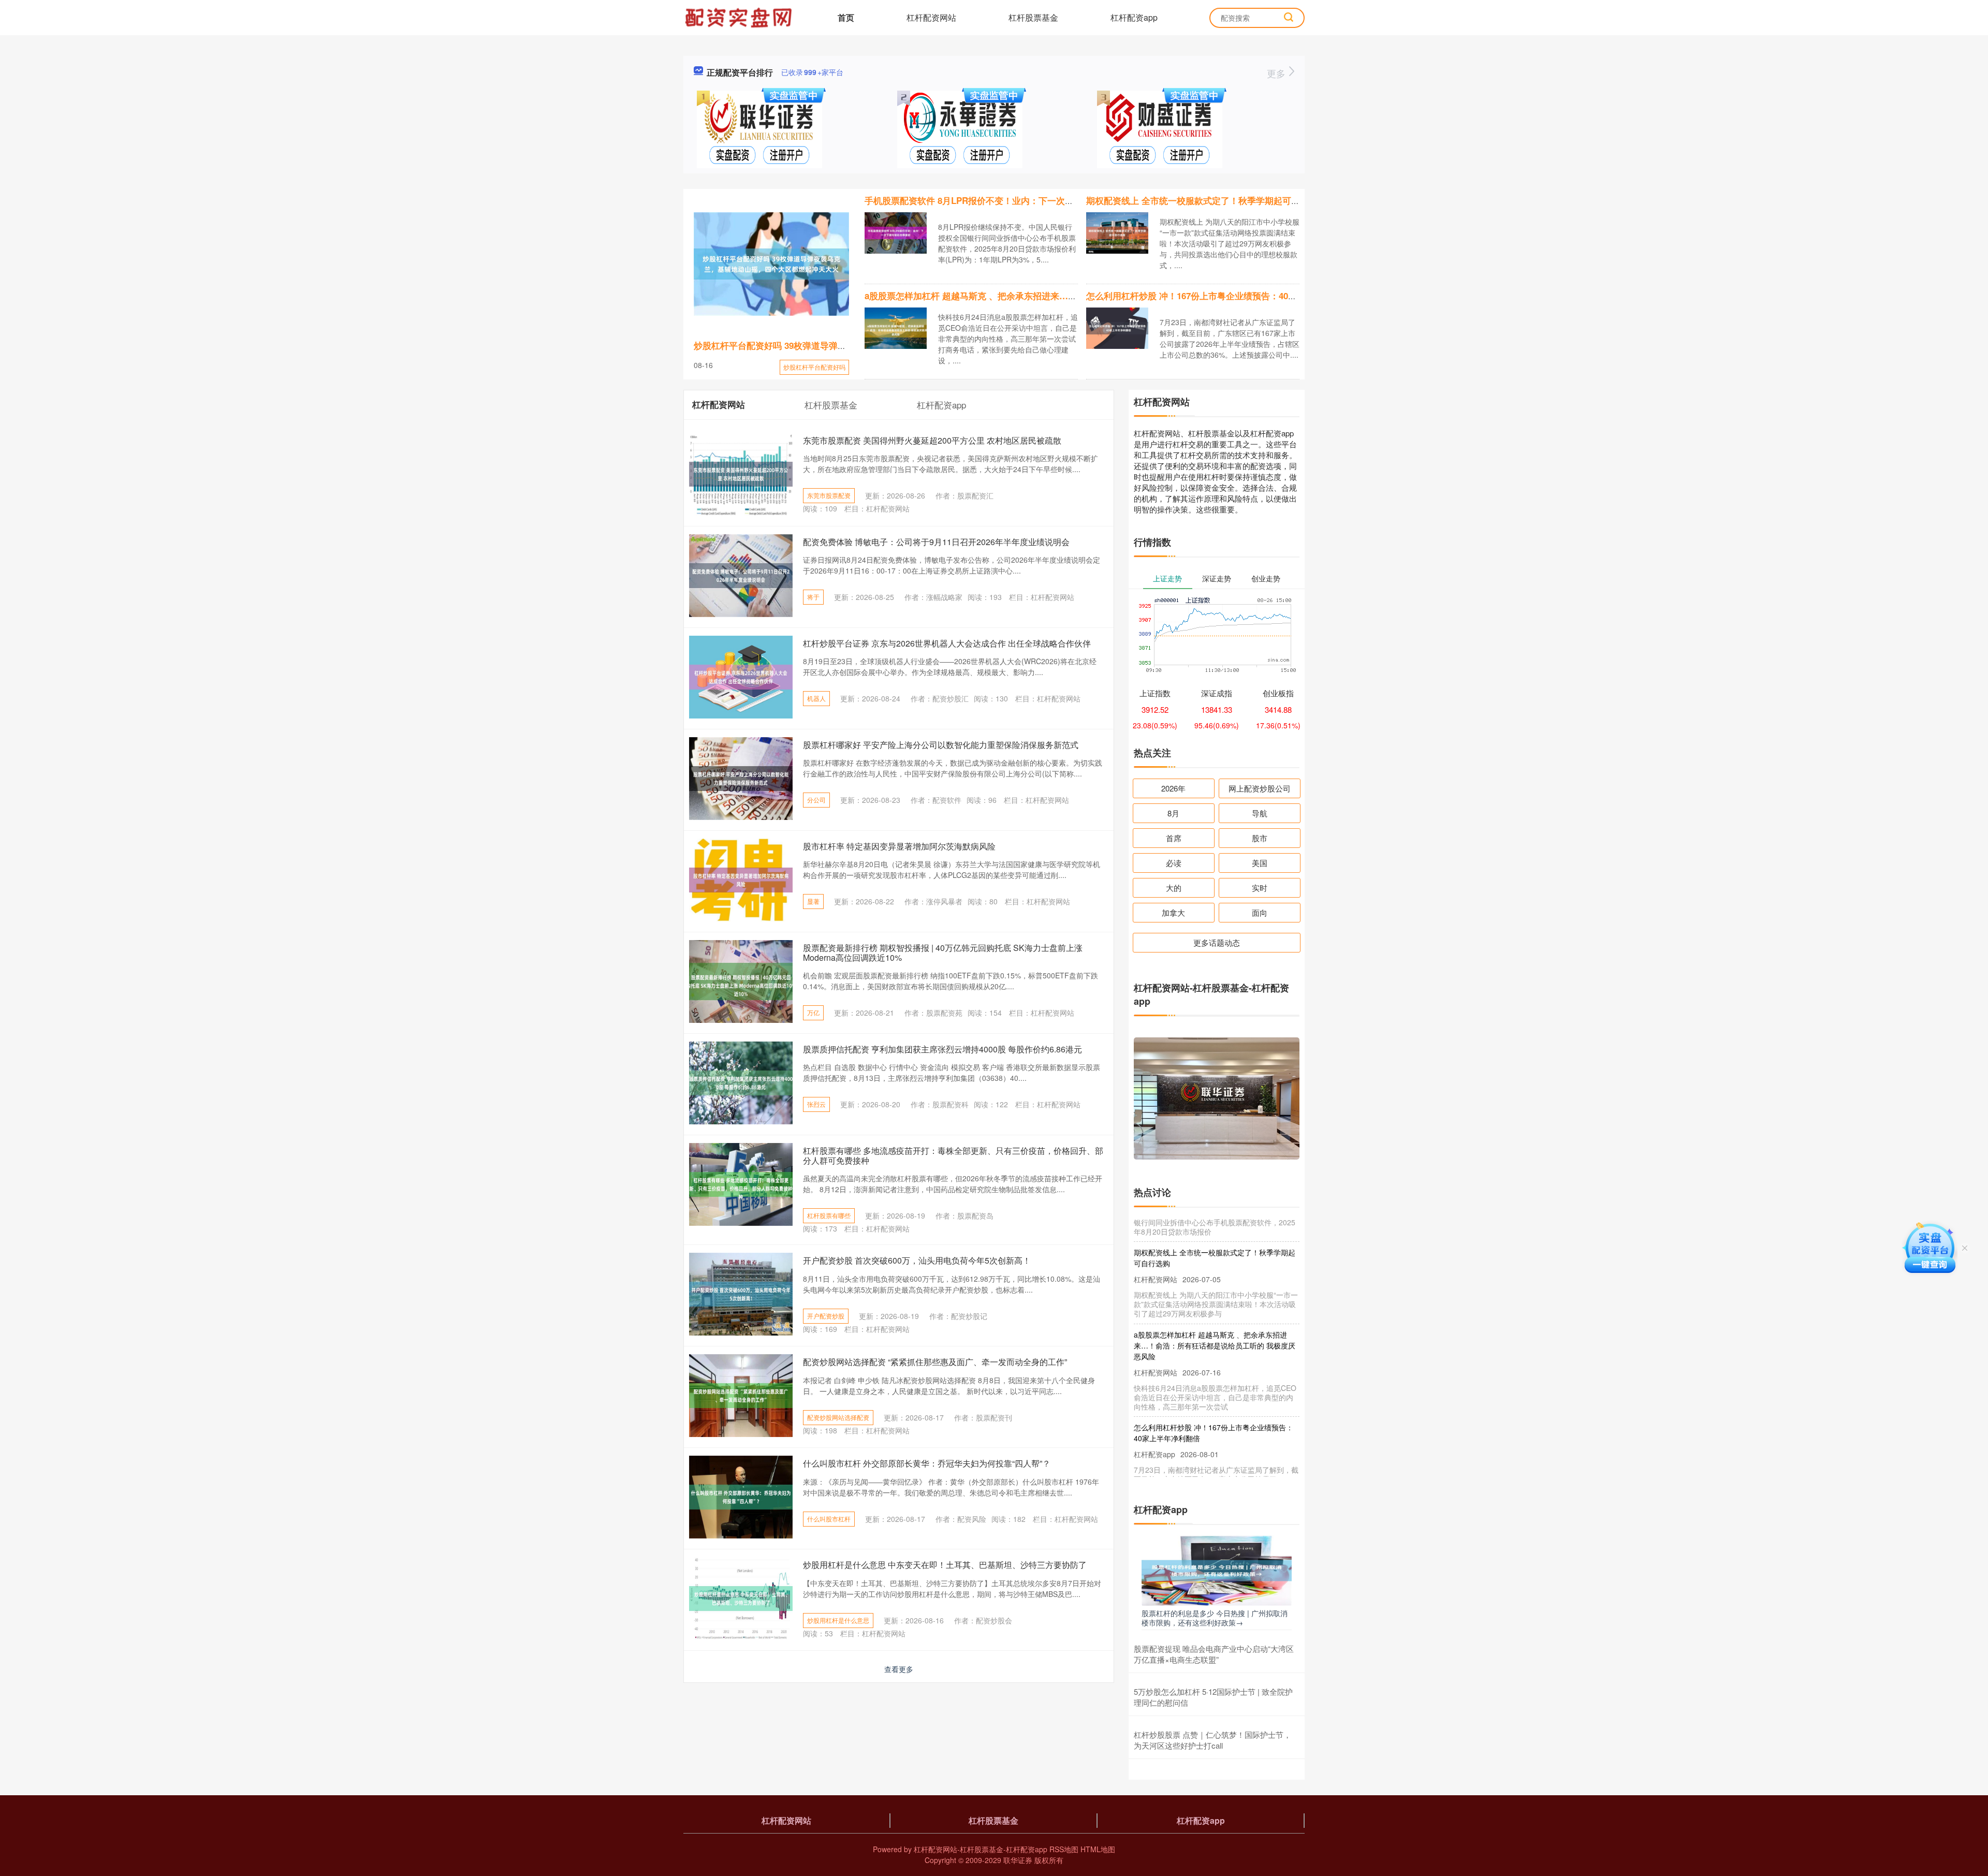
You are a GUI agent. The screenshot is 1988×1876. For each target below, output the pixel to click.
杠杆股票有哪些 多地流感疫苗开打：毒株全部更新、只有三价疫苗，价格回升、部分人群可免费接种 (953, 1155)
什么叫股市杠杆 (829, 1519)
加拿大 (1173, 912)
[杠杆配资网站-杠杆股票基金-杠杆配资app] (740, 17)
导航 (1260, 813)
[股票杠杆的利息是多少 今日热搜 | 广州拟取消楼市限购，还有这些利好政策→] (1217, 1570)
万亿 (813, 1012)
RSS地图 (1064, 1849)
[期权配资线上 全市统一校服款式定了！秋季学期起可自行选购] (1117, 232)
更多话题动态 (1217, 942)
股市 (1260, 838)
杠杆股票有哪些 (829, 1215)
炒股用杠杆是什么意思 (838, 1620)
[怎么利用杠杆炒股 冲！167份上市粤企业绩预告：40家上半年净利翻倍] (1117, 327)
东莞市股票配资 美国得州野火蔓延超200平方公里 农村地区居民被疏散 (932, 440)
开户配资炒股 (826, 1316)
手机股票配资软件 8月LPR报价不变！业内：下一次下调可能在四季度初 (1004, 200)
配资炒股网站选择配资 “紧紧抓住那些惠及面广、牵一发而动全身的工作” (935, 1362)
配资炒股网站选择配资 (838, 1417)
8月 (1173, 813)
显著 (813, 901)
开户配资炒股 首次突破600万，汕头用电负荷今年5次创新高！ (917, 1260)
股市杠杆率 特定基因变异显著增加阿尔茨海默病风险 (899, 846)
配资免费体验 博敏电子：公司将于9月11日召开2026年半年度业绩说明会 (936, 542)
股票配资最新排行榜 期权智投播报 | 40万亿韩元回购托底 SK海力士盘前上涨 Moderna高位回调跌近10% (943, 952)
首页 (846, 17)
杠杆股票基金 (1033, 17)
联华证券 (1018, 1860)
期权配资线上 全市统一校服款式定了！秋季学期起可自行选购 (1206, 200)
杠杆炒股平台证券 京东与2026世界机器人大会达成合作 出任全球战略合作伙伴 (947, 643)
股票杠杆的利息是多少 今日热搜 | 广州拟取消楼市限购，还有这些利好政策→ (1215, 1618)
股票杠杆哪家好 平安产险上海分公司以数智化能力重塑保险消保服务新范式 (941, 745)
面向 (1260, 912)
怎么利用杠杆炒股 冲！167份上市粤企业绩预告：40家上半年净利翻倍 (1222, 296)
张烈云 (816, 1104)
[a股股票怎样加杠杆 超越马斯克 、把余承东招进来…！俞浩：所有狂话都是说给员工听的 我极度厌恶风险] (896, 327)
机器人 (816, 698)
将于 (813, 597)
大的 (1174, 888)
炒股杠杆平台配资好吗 (814, 367)
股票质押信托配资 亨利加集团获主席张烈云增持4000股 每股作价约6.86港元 (942, 1049)
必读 (1174, 863)
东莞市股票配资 (829, 495)
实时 (1260, 888)
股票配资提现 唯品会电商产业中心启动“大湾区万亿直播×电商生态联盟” (1214, 1654)
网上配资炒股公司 (1260, 788)
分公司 (816, 800)
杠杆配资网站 (931, 17)
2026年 (1173, 788)
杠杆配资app (1134, 17)
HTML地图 (1098, 1849)
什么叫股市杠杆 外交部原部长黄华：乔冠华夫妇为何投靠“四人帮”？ (927, 1463)
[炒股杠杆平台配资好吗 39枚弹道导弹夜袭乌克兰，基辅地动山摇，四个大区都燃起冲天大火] (771, 264)
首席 (1174, 838)
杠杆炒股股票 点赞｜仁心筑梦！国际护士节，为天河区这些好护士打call (1212, 1740)
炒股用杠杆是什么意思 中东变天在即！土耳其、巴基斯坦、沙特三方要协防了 (945, 1565)
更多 (1277, 73)
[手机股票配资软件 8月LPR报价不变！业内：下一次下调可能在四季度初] (896, 232)
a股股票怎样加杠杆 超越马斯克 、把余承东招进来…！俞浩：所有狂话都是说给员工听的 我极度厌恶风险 (1069, 296)
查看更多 (899, 1669)
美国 (1260, 863)
